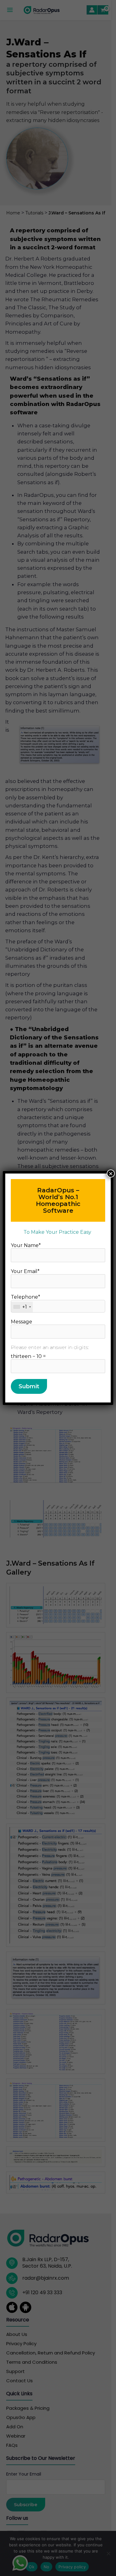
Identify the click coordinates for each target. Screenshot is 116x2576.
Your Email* (25, 1271)
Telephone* (26, 1302)
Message (21, 1322)
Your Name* (26, 1245)
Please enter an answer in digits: (50, 1347)
